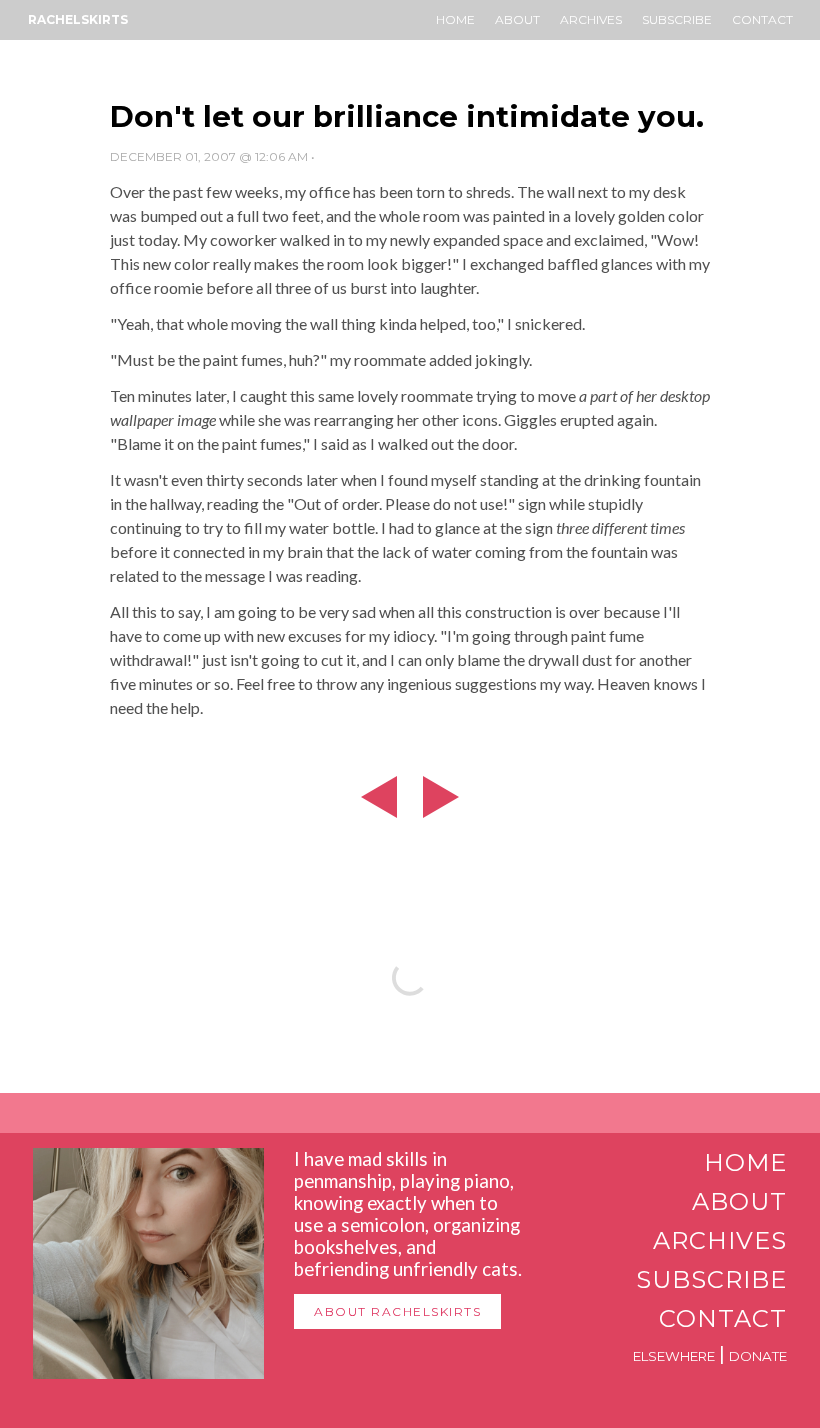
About (517, 19)
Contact (762, 19)
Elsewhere (674, 1356)
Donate (758, 1356)
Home (455, 19)
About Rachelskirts (397, 1311)
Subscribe (677, 19)
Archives (591, 19)
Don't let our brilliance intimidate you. (407, 116)
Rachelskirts (78, 19)
